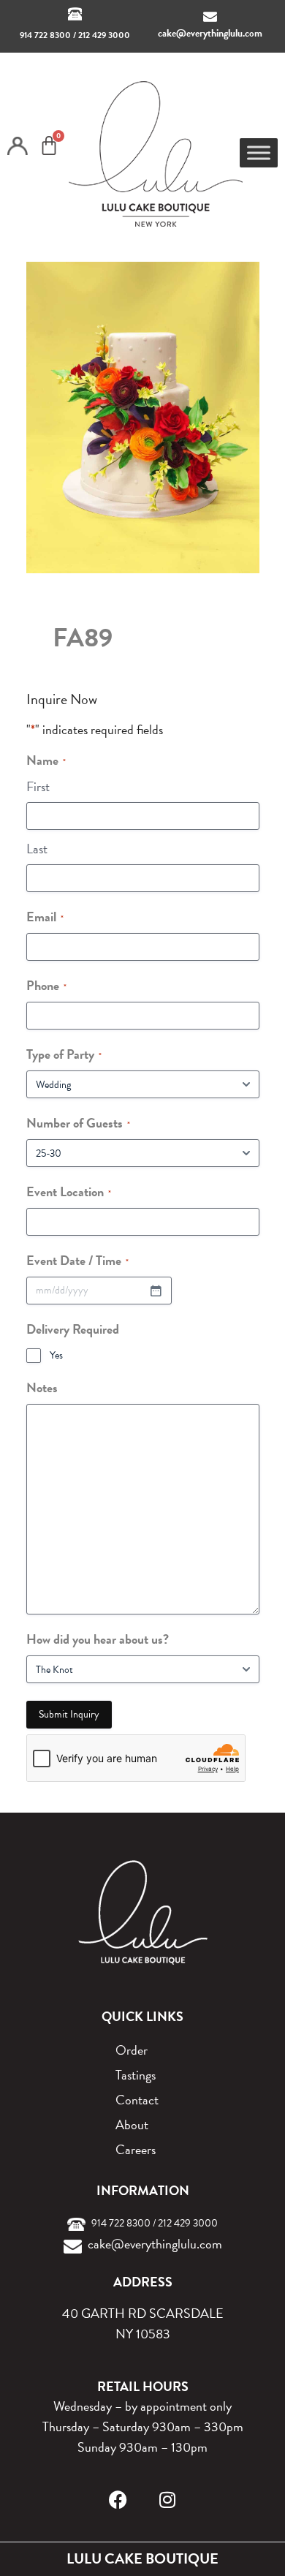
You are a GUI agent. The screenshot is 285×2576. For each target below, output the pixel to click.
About (132, 2124)
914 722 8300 (45, 35)
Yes (56, 1356)
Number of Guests (78, 1123)
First (38, 786)
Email (45, 917)
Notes (42, 1387)
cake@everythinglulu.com (210, 33)
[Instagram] (168, 2500)
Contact (137, 2100)
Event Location (69, 1191)
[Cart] (49, 146)
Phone (46, 985)
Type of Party (64, 1054)
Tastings (136, 2075)
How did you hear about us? (98, 1639)
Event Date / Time (77, 1260)
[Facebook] (118, 2500)
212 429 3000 (104, 35)
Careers (136, 2149)
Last (37, 849)
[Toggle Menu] (259, 152)
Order (132, 2050)
